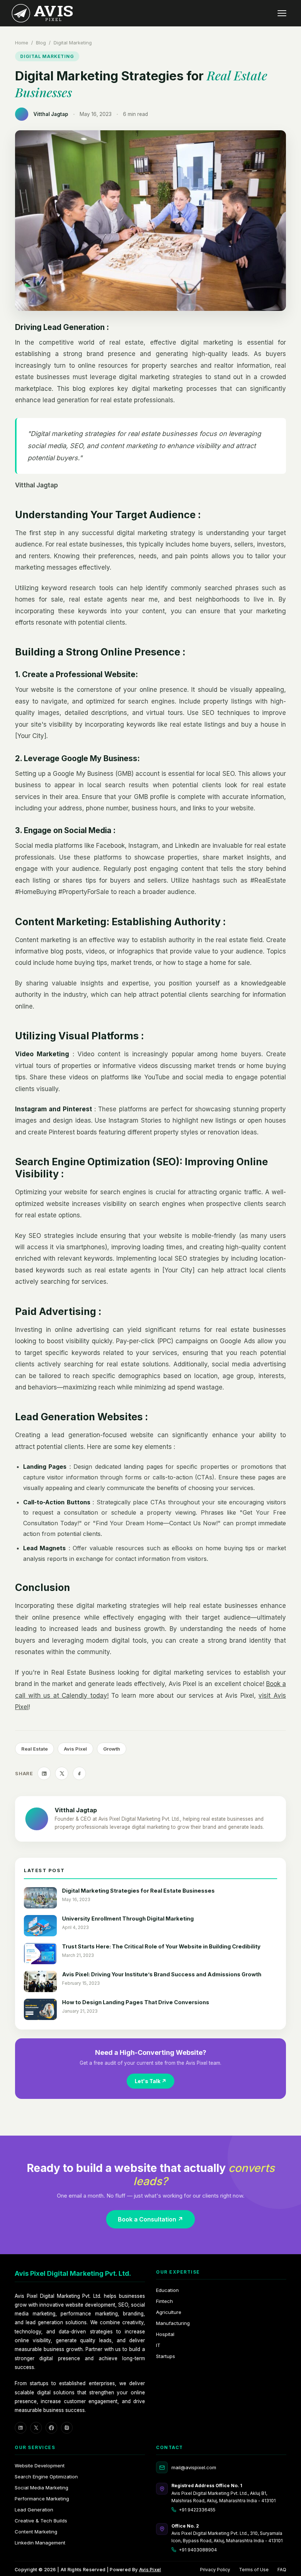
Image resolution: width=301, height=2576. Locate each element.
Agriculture (169, 2312)
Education (167, 2290)
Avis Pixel (150, 2570)
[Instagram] (67, 2428)
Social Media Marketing (41, 2488)
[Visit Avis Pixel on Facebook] (79, 1773)
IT (158, 2345)
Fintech (164, 2301)
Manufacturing (173, 2323)
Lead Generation (34, 2510)
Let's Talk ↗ (150, 2081)
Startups (166, 2356)
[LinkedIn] (21, 2428)
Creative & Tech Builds (41, 2521)
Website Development (40, 2466)
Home (22, 43)
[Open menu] (282, 13)
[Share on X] (62, 1773)
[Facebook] (51, 2428)
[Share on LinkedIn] (44, 1773)
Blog (41, 43)
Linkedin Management (40, 2543)
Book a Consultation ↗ (150, 2219)
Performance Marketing (42, 2499)
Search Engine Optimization (46, 2477)
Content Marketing (36, 2532)
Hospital (165, 2334)
